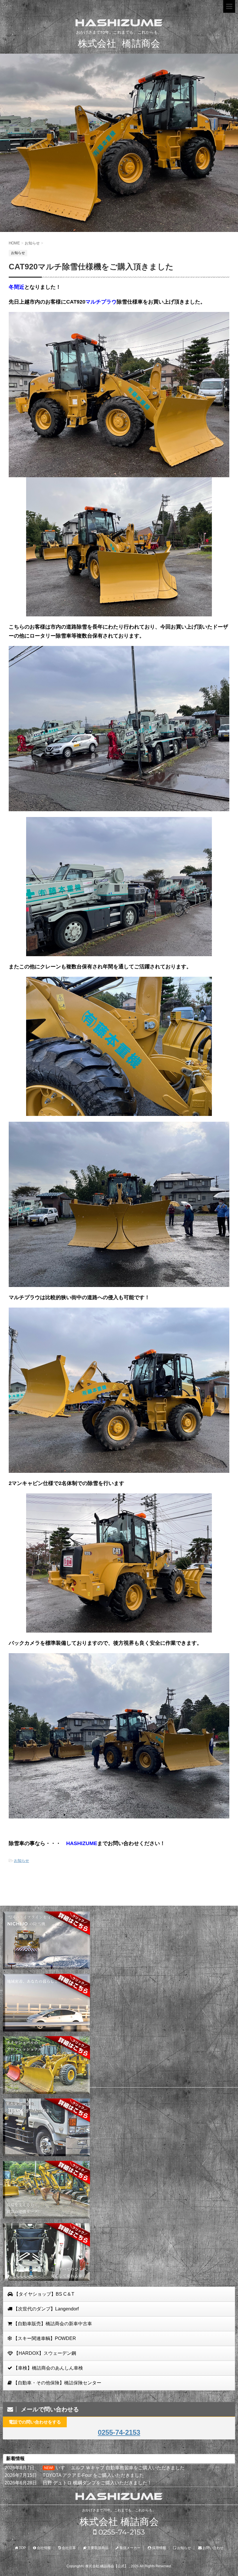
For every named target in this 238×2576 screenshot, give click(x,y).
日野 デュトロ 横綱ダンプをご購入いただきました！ (97, 2483)
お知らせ (21, 1861)
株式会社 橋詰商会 (119, 2522)
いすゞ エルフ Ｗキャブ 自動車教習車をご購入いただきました (120, 2468)
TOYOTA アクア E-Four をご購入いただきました (93, 2475)
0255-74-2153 (119, 2432)
